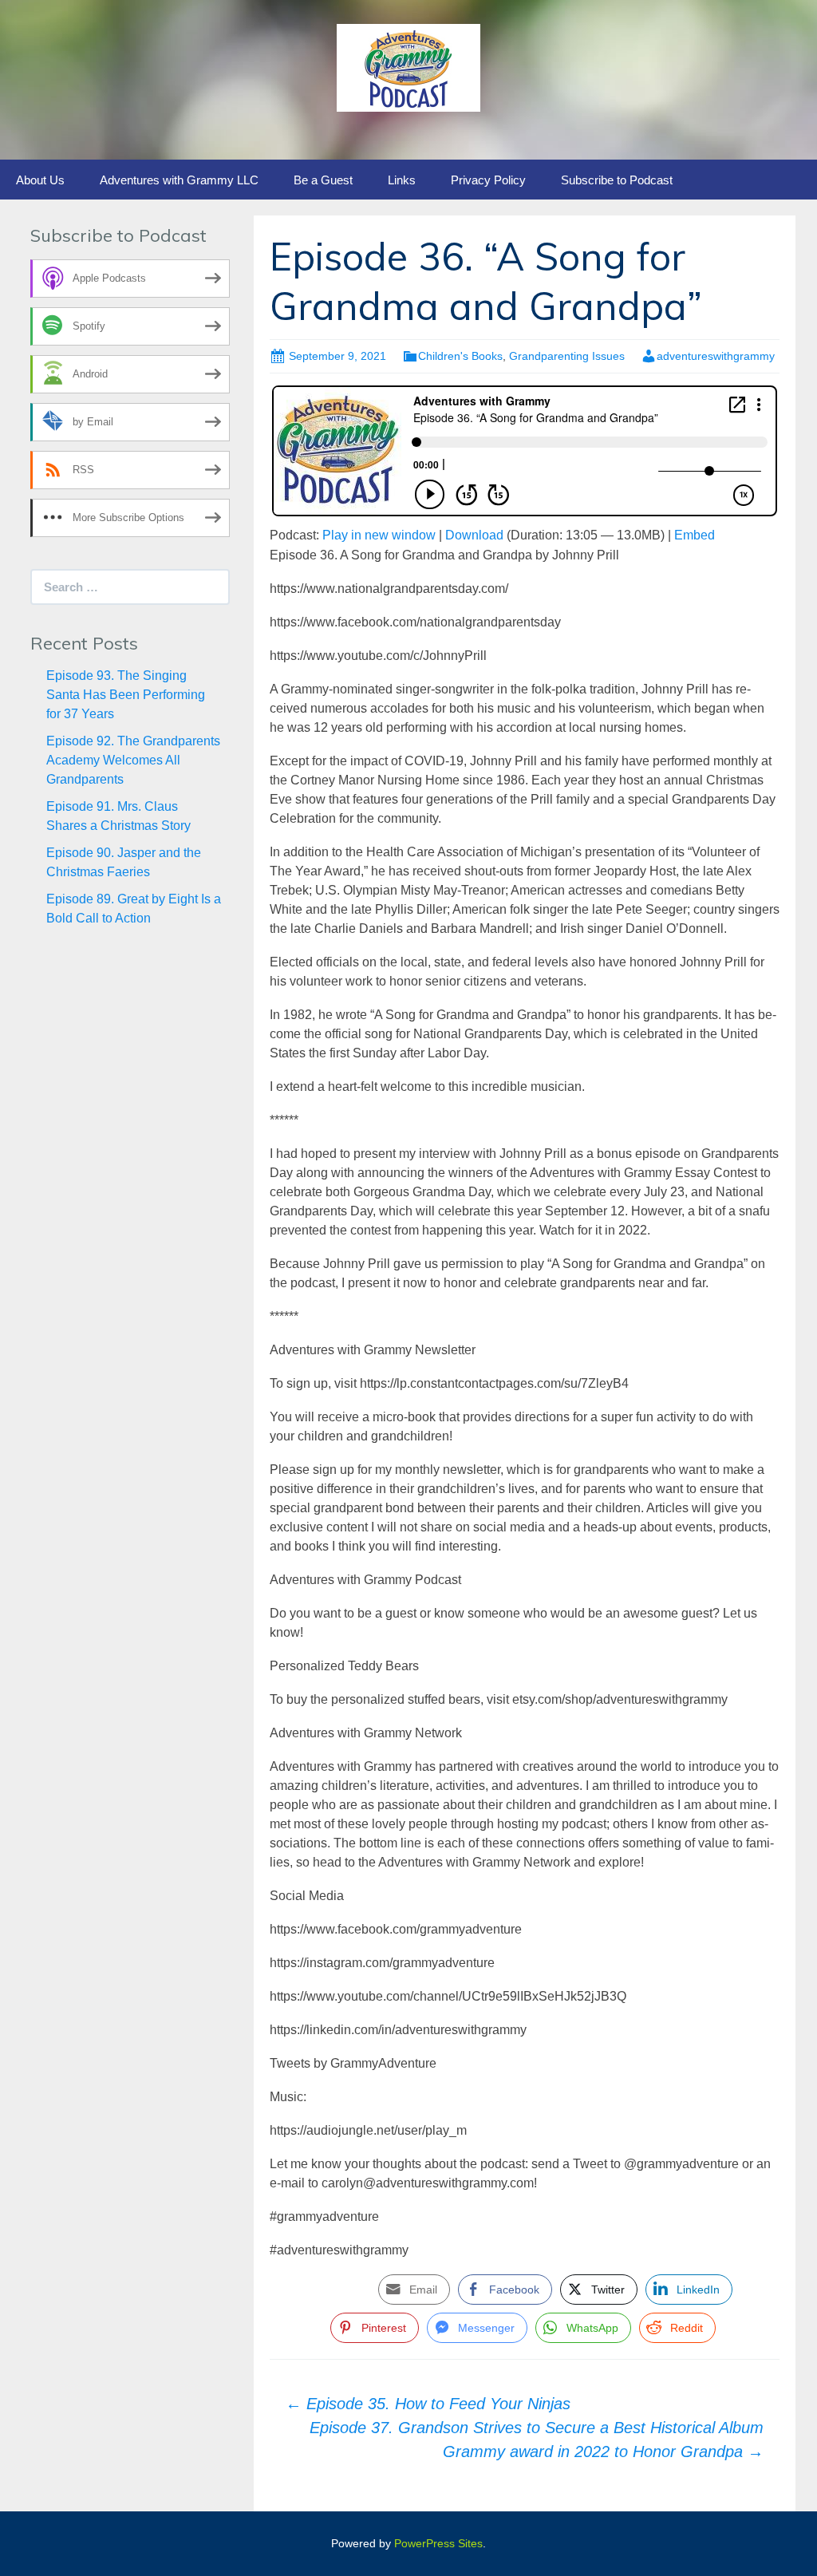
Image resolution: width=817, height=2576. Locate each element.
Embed (695, 535)
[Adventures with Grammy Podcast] (408, 67)
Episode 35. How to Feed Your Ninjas (428, 2404)
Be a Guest (323, 180)
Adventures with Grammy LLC (179, 180)
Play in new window (379, 535)
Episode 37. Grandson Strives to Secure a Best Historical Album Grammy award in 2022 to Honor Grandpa (537, 2440)
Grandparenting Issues (567, 356)
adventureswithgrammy (716, 356)
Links (402, 180)
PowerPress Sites (438, 2543)
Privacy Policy (488, 180)
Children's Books (460, 356)
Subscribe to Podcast (617, 180)
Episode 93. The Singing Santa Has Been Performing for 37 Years (126, 695)
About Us (40, 180)
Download (474, 535)
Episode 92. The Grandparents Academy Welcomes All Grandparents (133, 760)
